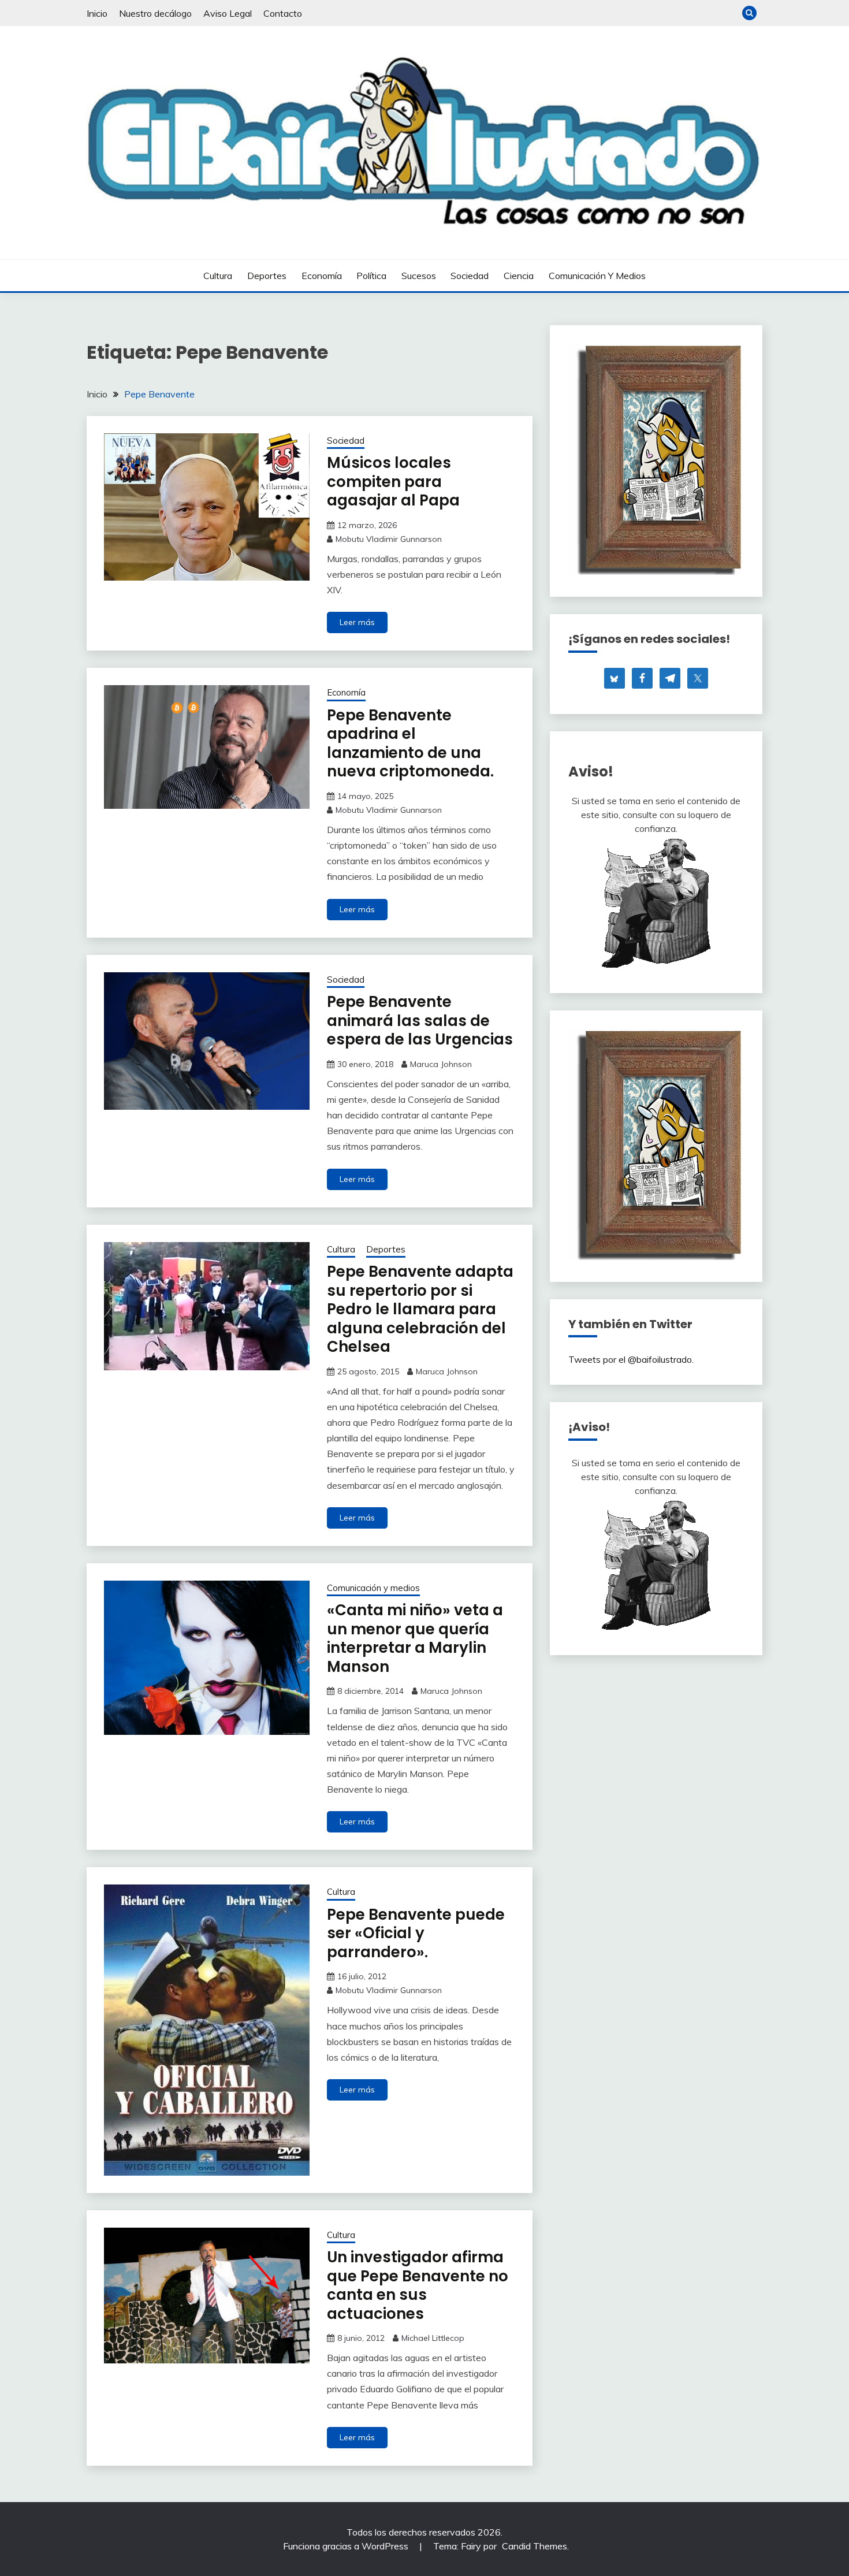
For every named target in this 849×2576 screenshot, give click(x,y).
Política (371, 276)
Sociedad (470, 276)
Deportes (267, 276)
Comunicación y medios (597, 276)
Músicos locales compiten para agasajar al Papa (393, 482)
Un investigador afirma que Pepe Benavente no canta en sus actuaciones (418, 2285)
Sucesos (419, 276)
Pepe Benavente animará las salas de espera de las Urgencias (420, 1021)
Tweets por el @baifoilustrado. (631, 1359)
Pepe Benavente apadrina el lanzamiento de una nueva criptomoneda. (410, 744)
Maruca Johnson (441, 1064)
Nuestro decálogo (155, 13)
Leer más (357, 622)
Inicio (97, 13)
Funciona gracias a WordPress (347, 2546)
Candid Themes (535, 2546)
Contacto (283, 13)
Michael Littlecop (433, 2338)
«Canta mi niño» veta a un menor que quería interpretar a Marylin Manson (415, 1638)
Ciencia (519, 276)
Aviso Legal (228, 13)
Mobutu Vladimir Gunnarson (389, 539)
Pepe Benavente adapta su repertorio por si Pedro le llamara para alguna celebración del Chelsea (420, 1309)
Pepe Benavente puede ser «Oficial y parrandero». (416, 1933)
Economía (322, 276)
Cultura (218, 276)
